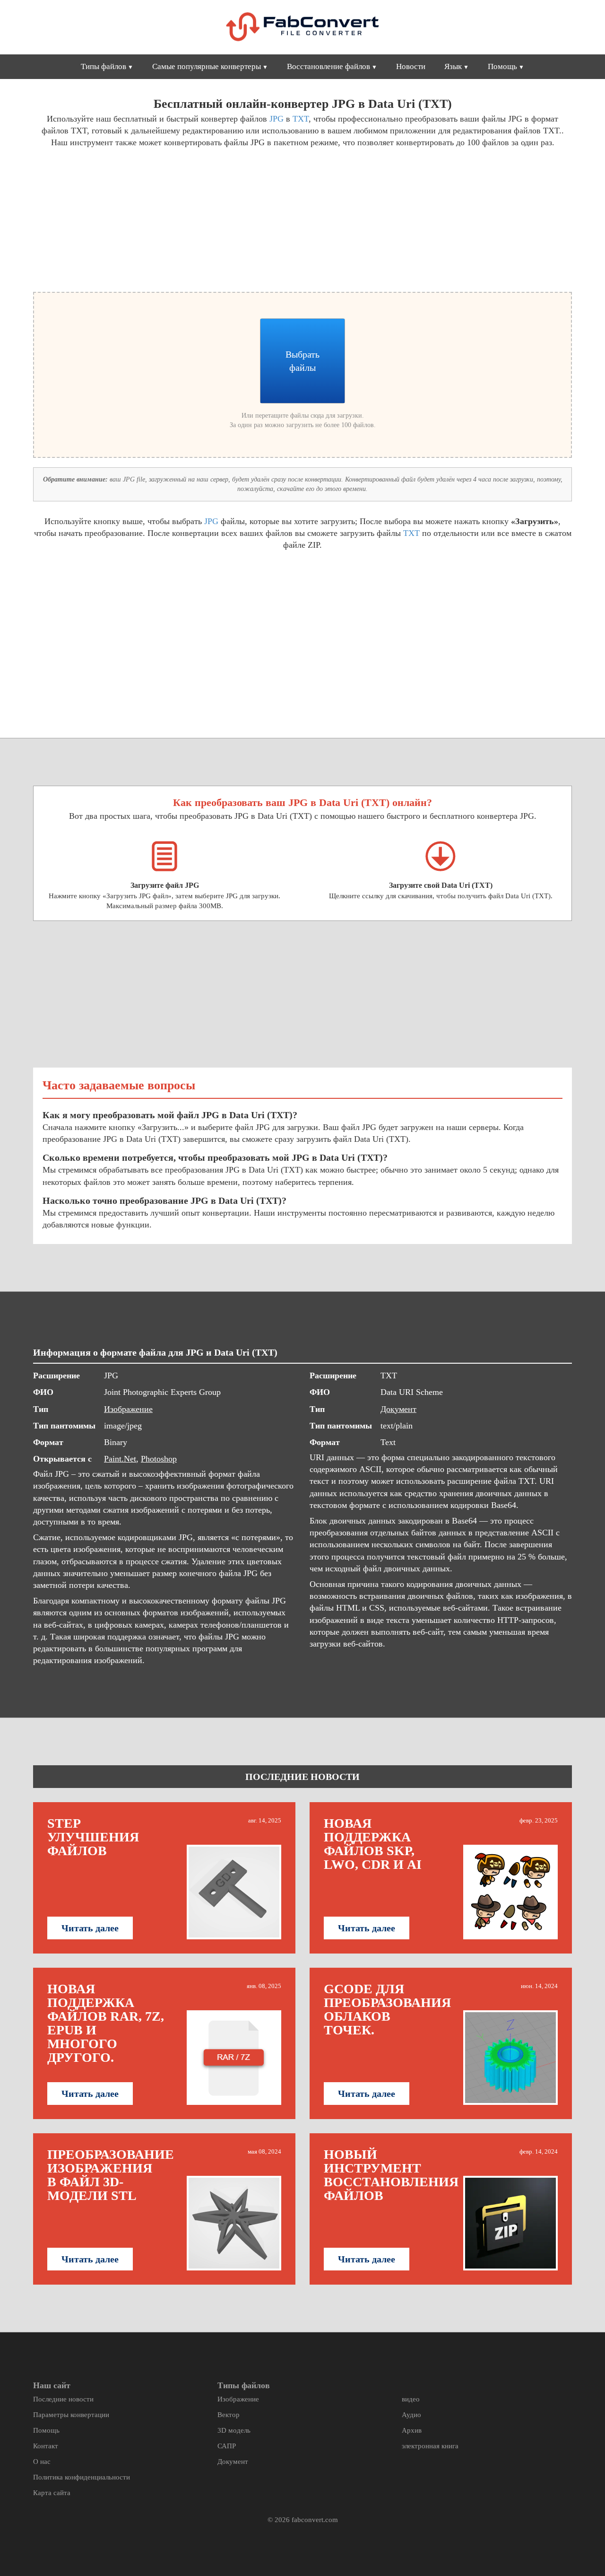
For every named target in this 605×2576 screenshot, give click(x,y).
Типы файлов (104, 66)
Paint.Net (120, 1459)
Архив (412, 2430)
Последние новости (63, 2399)
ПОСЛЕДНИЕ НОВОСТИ (302, 1777)
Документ (398, 1409)
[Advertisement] (164, 219)
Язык (453, 66)
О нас (42, 2462)
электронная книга (430, 2446)
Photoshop (159, 1459)
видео (411, 2399)
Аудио (411, 2415)
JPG (277, 119)
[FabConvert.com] (302, 27)
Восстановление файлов (328, 66)
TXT (301, 119)
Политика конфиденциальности (82, 2477)
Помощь (502, 66)
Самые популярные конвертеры (207, 66)
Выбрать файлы (302, 361)
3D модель (234, 2430)
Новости (411, 66)
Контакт (46, 2446)
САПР (227, 2446)
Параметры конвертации (71, 2415)
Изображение (128, 1409)
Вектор (229, 2415)
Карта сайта (52, 2493)
